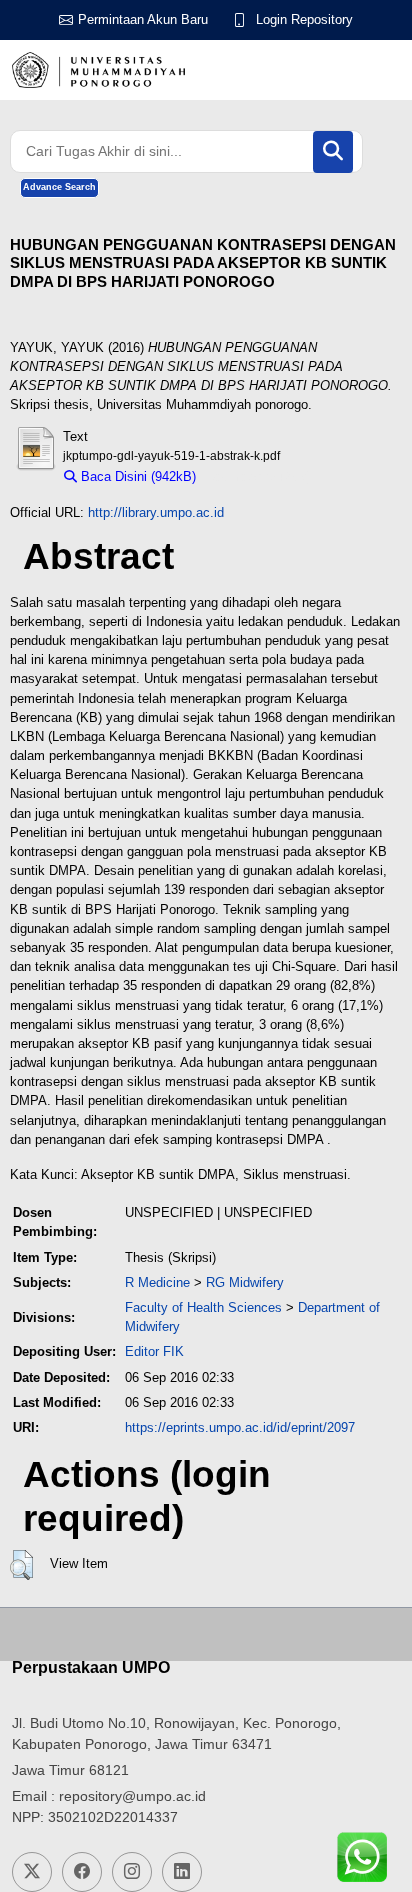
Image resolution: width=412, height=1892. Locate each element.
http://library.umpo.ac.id (156, 512)
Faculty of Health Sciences (203, 1307)
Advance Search (59, 187)
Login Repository (304, 19)
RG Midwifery (245, 1282)
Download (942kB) (258, 476)
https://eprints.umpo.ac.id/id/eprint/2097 (240, 1427)
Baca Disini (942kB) (136, 476)
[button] (21, 1565)
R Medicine (157, 1282)
